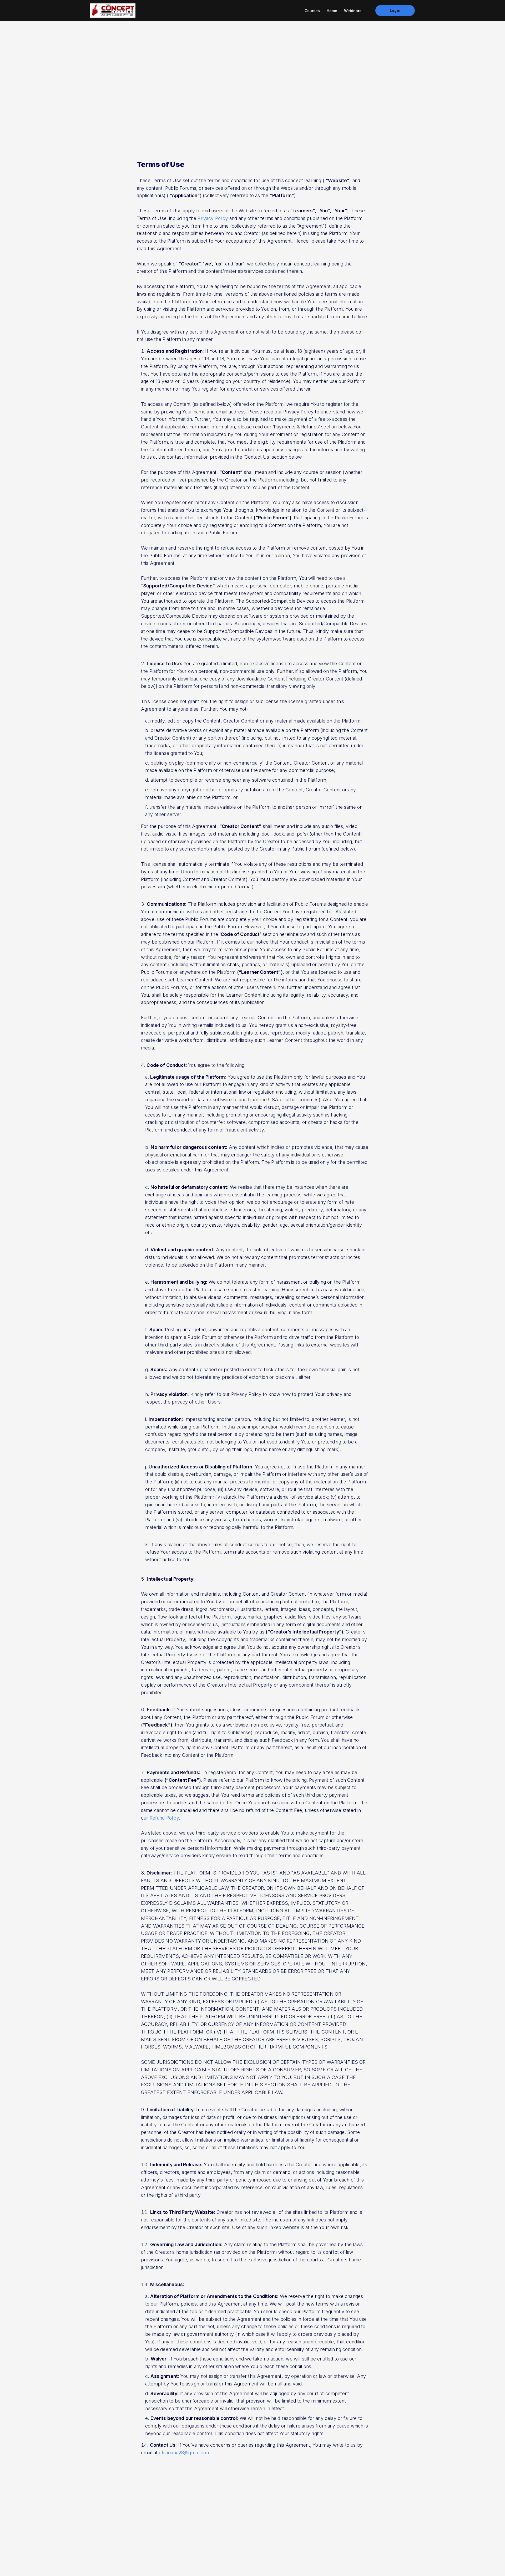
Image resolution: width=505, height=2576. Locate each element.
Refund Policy (164, 1818)
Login (395, 10)
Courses (312, 11)
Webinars (353, 11)
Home (332, 11)
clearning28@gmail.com (185, 2453)
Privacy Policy (213, 218)
